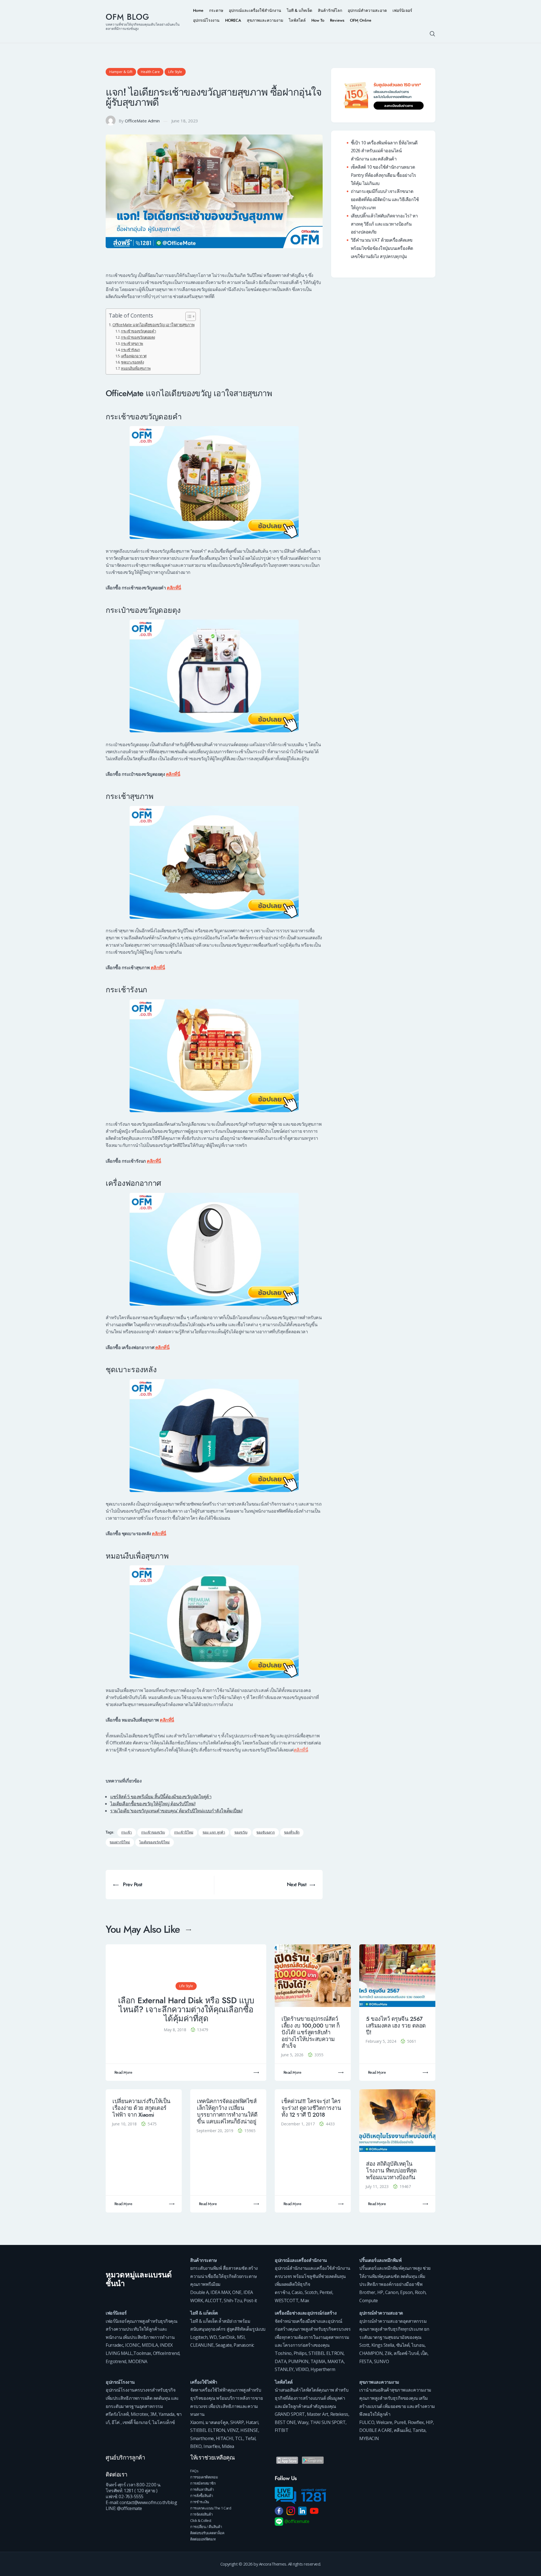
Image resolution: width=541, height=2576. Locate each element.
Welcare (384, 2422)
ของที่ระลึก (292, 1833)
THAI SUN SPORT (328, 2422)
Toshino (283, 2353)
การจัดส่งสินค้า (201, 2514)
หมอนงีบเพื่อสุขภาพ (136, 368)
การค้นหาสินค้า (202, 2489)
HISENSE (249, 2430)
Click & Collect (201, 2520)
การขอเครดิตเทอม (204, 2477)
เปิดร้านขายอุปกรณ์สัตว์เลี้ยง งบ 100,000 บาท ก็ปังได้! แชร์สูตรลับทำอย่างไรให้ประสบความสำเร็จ (311, 2032)
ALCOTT (213, 2300)
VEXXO (302, 2369)
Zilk (388, 2353)
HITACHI (225, 2438)
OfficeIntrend (166, 2353)
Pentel (326, 2292)
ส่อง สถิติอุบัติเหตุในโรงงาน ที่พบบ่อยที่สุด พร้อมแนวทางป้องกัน (391, 2171)
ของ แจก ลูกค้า (214, 1833)
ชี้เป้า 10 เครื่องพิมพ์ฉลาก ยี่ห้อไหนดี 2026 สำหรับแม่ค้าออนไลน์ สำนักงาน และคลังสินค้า (384, 151)
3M (153, 2414)
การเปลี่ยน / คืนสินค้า (206, 2527)
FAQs (194, 2471)
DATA (281, 2361)
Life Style (175, 72)
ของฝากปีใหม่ (120, 1842)
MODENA (138, 2361)
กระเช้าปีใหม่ (184, 1833)
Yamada (167, 2414)
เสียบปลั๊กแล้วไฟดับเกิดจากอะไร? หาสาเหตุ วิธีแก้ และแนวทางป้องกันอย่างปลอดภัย (384, 224)
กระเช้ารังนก (130, 350)
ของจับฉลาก (266, 1833)
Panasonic (244, 2345)
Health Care (150, 72)
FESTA (366, 2361)
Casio (297, 2292)
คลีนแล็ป (402, 2430)
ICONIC (132, 2345)
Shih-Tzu (233, 2300)
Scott (364, 2345)
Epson (406, 2292)
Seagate (224, 2345)
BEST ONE (285, 2422)
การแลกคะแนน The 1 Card (211, 2508)
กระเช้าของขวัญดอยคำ (138, 331)
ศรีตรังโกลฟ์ (117, 2414)
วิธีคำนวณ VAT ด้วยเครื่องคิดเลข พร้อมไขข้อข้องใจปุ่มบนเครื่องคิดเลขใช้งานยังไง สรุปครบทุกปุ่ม (382, 248)
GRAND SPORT (290, 2414)
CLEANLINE (202, 2345)
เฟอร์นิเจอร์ (116, 2313)
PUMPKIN (298, 2361)
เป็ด (424, 2353)
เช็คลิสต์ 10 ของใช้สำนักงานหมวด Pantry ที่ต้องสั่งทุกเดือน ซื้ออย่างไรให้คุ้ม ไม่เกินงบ (383, 175)
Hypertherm (323, 2369)
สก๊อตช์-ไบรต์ (406, 2353)
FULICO (367, 2422)
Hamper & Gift (121, 72)
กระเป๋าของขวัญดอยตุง (138, 337)
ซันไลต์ (403, 2345)
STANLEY (284, 2369)
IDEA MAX (220, 2292)
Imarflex (212, 2446)
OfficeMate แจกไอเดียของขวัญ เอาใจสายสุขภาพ (153, 325)
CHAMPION (371, 2353)
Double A (199, 2292)
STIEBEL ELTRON (326, 2353)
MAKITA (336, 2361)
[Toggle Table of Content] (188, 316)
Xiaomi (197, 2422)
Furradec (114, 2345)
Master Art (318, 2414)
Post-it (250, 2300)
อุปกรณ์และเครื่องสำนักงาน (301, 2260)
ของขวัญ (241, 1833)
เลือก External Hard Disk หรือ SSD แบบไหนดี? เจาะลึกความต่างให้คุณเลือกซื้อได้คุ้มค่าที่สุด (186, 2010)
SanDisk (227, 2337)
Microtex (139, 2414)
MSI (241, 2337)
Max (305, 2300)
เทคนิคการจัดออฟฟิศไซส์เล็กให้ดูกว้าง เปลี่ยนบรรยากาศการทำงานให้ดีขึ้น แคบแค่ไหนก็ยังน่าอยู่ (227, 2111)
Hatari (252, 2422)
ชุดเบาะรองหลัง (132, 362)
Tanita (419, 2430)
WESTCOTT (287, 2300)
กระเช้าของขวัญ (153, 1833)
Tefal (250, 2438)
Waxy (303, 2422)
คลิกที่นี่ (174, 588)
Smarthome (202, 2438)
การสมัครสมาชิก (203, 2483)
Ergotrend (116, 2361)
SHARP (237, 2422)
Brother (367, 2292)
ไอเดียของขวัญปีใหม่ (154, 1842)
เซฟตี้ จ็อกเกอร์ (136, 2422)
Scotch (311, 2292)
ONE (237, 2292)
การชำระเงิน (200, 2502)
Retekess (339, 2414)
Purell (400, 2422)
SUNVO (382, 2361)
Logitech (199, 2337)
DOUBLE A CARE (376, 2430)
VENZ (233, 2430)
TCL (239, 2438)
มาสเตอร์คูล (217, 2422)
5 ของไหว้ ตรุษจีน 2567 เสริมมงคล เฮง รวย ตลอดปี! (396, 2026)
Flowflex (416, 2422)
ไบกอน (418, 2345)
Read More (123, 2073)
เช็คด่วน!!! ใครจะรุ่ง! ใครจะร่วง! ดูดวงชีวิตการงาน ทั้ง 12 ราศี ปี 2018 (311, 2108)
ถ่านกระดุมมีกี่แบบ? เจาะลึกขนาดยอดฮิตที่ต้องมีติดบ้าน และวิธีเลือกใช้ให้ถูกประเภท (385, 199)
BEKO (196, 2446)
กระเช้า (127, 1833)
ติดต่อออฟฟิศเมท (203, 2539)
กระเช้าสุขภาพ (132, 343)
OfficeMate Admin (142, 121)
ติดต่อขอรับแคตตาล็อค (207, 2533)
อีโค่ (116, 2422)
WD (213, 2337)
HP (380, 2292)
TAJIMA (318, 2361)
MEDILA (150, 2345)
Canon (392, 2292)
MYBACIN (369, 2438)
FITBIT (281, 2430)
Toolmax (142, 2353)
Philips (300, 2353)
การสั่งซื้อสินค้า (202, 2496)
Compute (369, 2300)
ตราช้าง (282, 2292)
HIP (429, 2422)
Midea (228, 2446)
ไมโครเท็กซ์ (164, 2422)
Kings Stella (383, 2345)
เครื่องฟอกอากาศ (134, 356)
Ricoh (420, 2292)
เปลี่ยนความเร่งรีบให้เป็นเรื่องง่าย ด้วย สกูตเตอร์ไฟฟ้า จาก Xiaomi (141, 2108)
